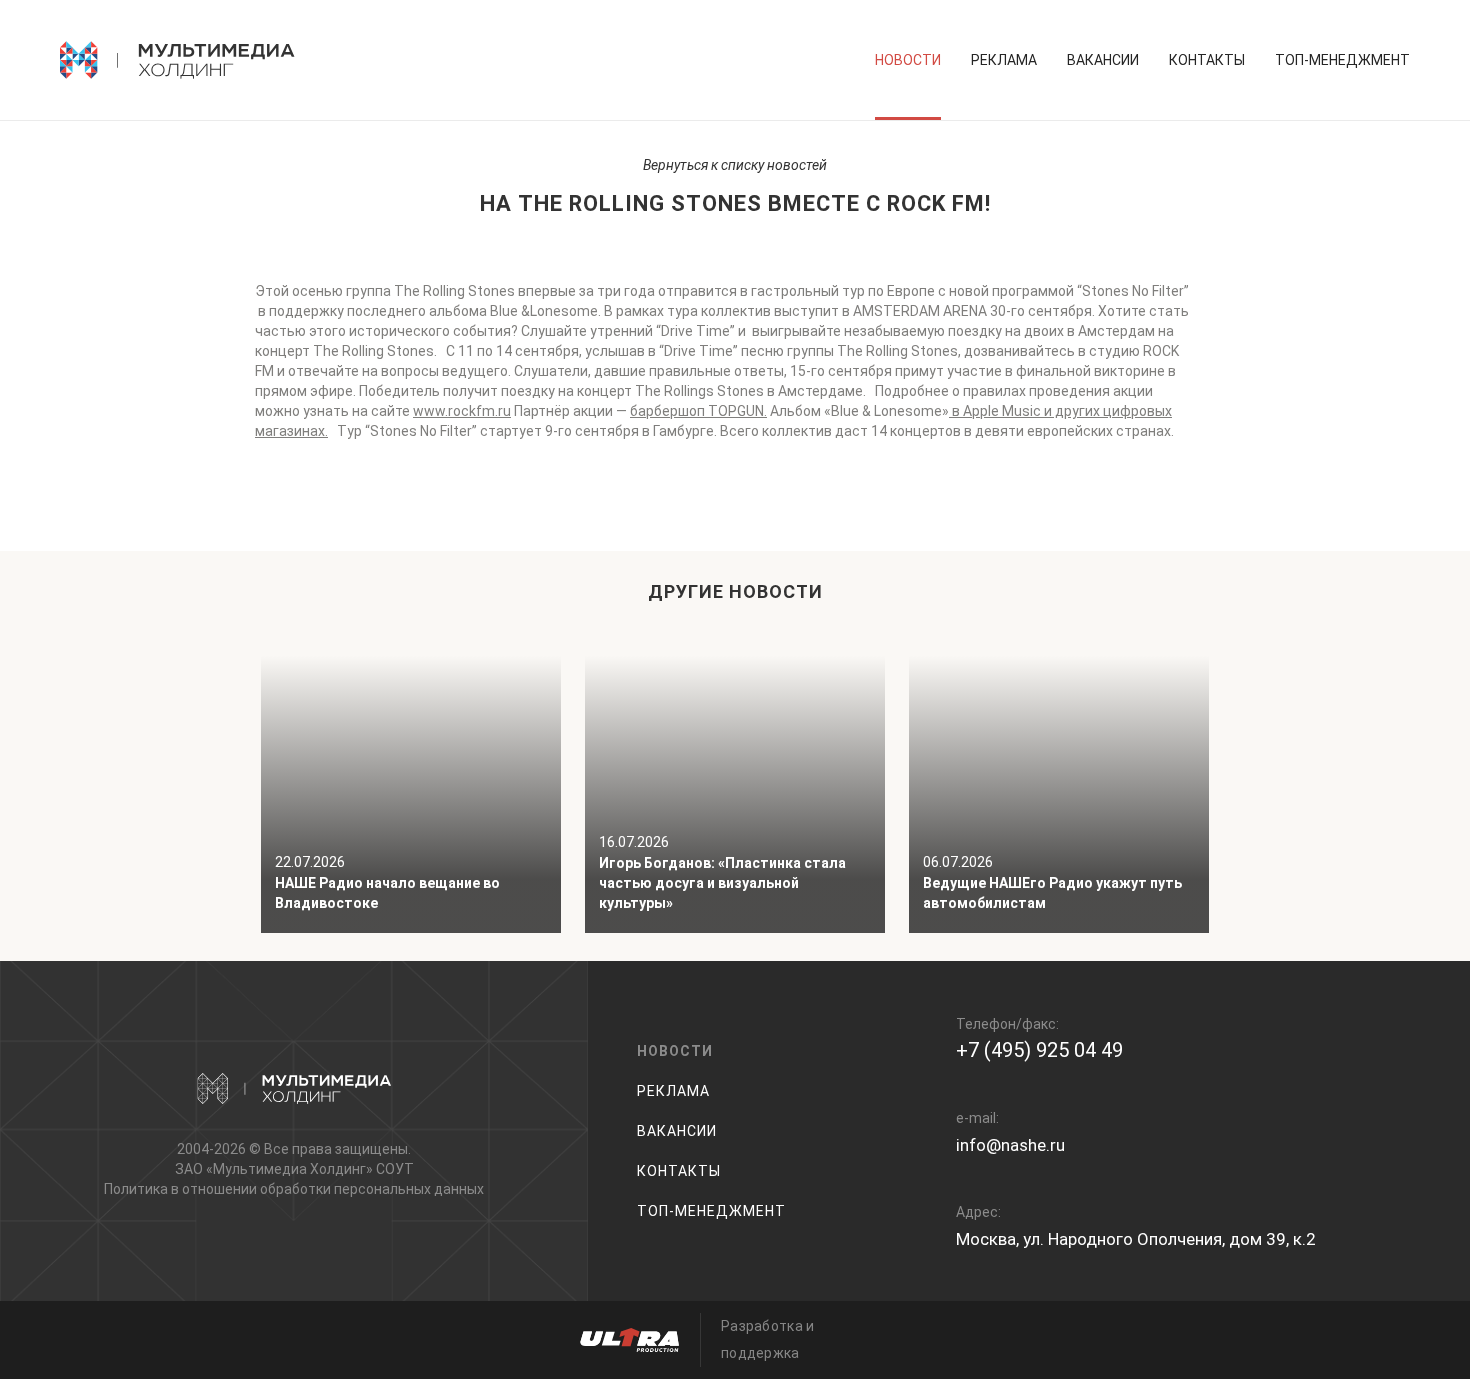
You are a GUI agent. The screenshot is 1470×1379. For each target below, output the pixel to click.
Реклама (1004, 60)
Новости (908, 60)
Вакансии (1103, 60)
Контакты (1207, 60)
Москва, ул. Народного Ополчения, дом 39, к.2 (1136, 1239)
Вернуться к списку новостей (735, 165)
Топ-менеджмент (1342, 60)
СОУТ (395, 1169)
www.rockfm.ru (462, 411)
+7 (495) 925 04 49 (1039, 1050)
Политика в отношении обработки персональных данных (294, 1189)
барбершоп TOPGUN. (698, 411)
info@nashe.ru (1010, 1145)
